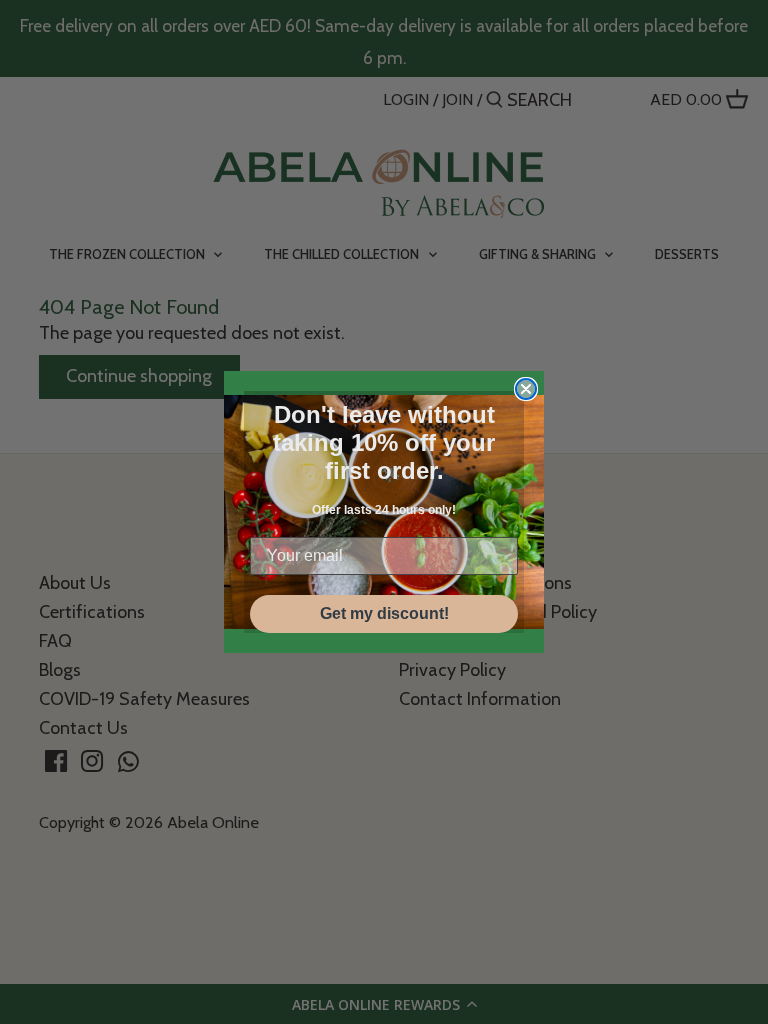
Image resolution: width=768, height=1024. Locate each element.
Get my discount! (384, 613)
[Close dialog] (526, 389)
